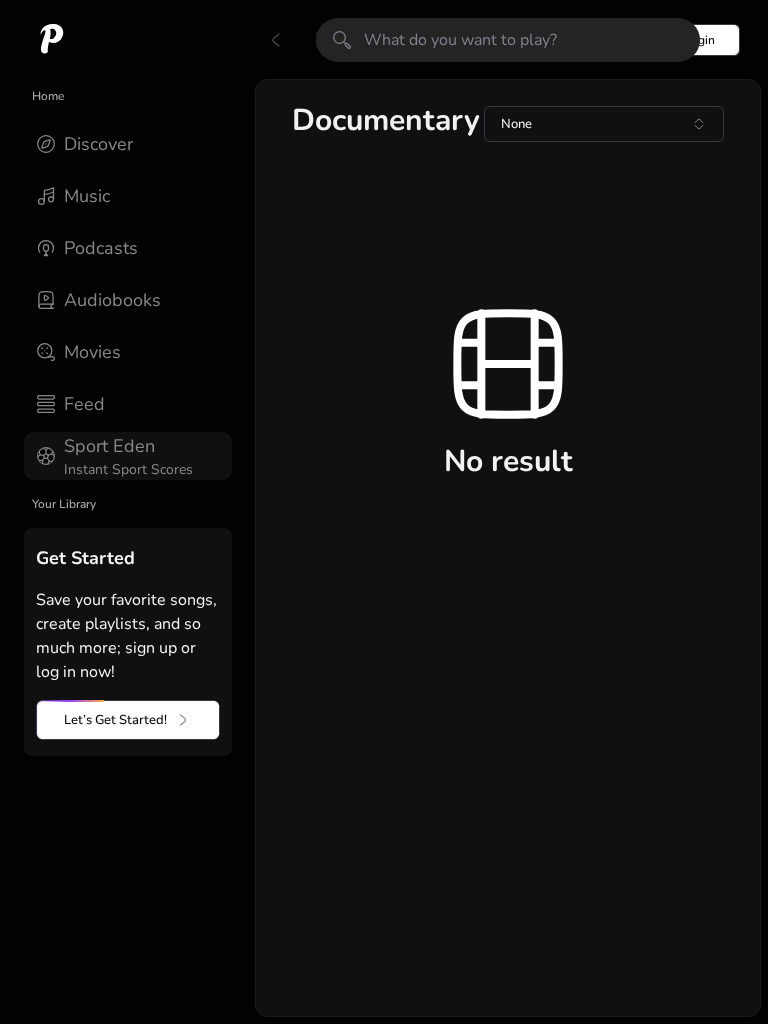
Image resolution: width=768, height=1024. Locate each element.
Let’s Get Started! (115, 720)
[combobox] (604, 124)
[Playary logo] (52, 40)
